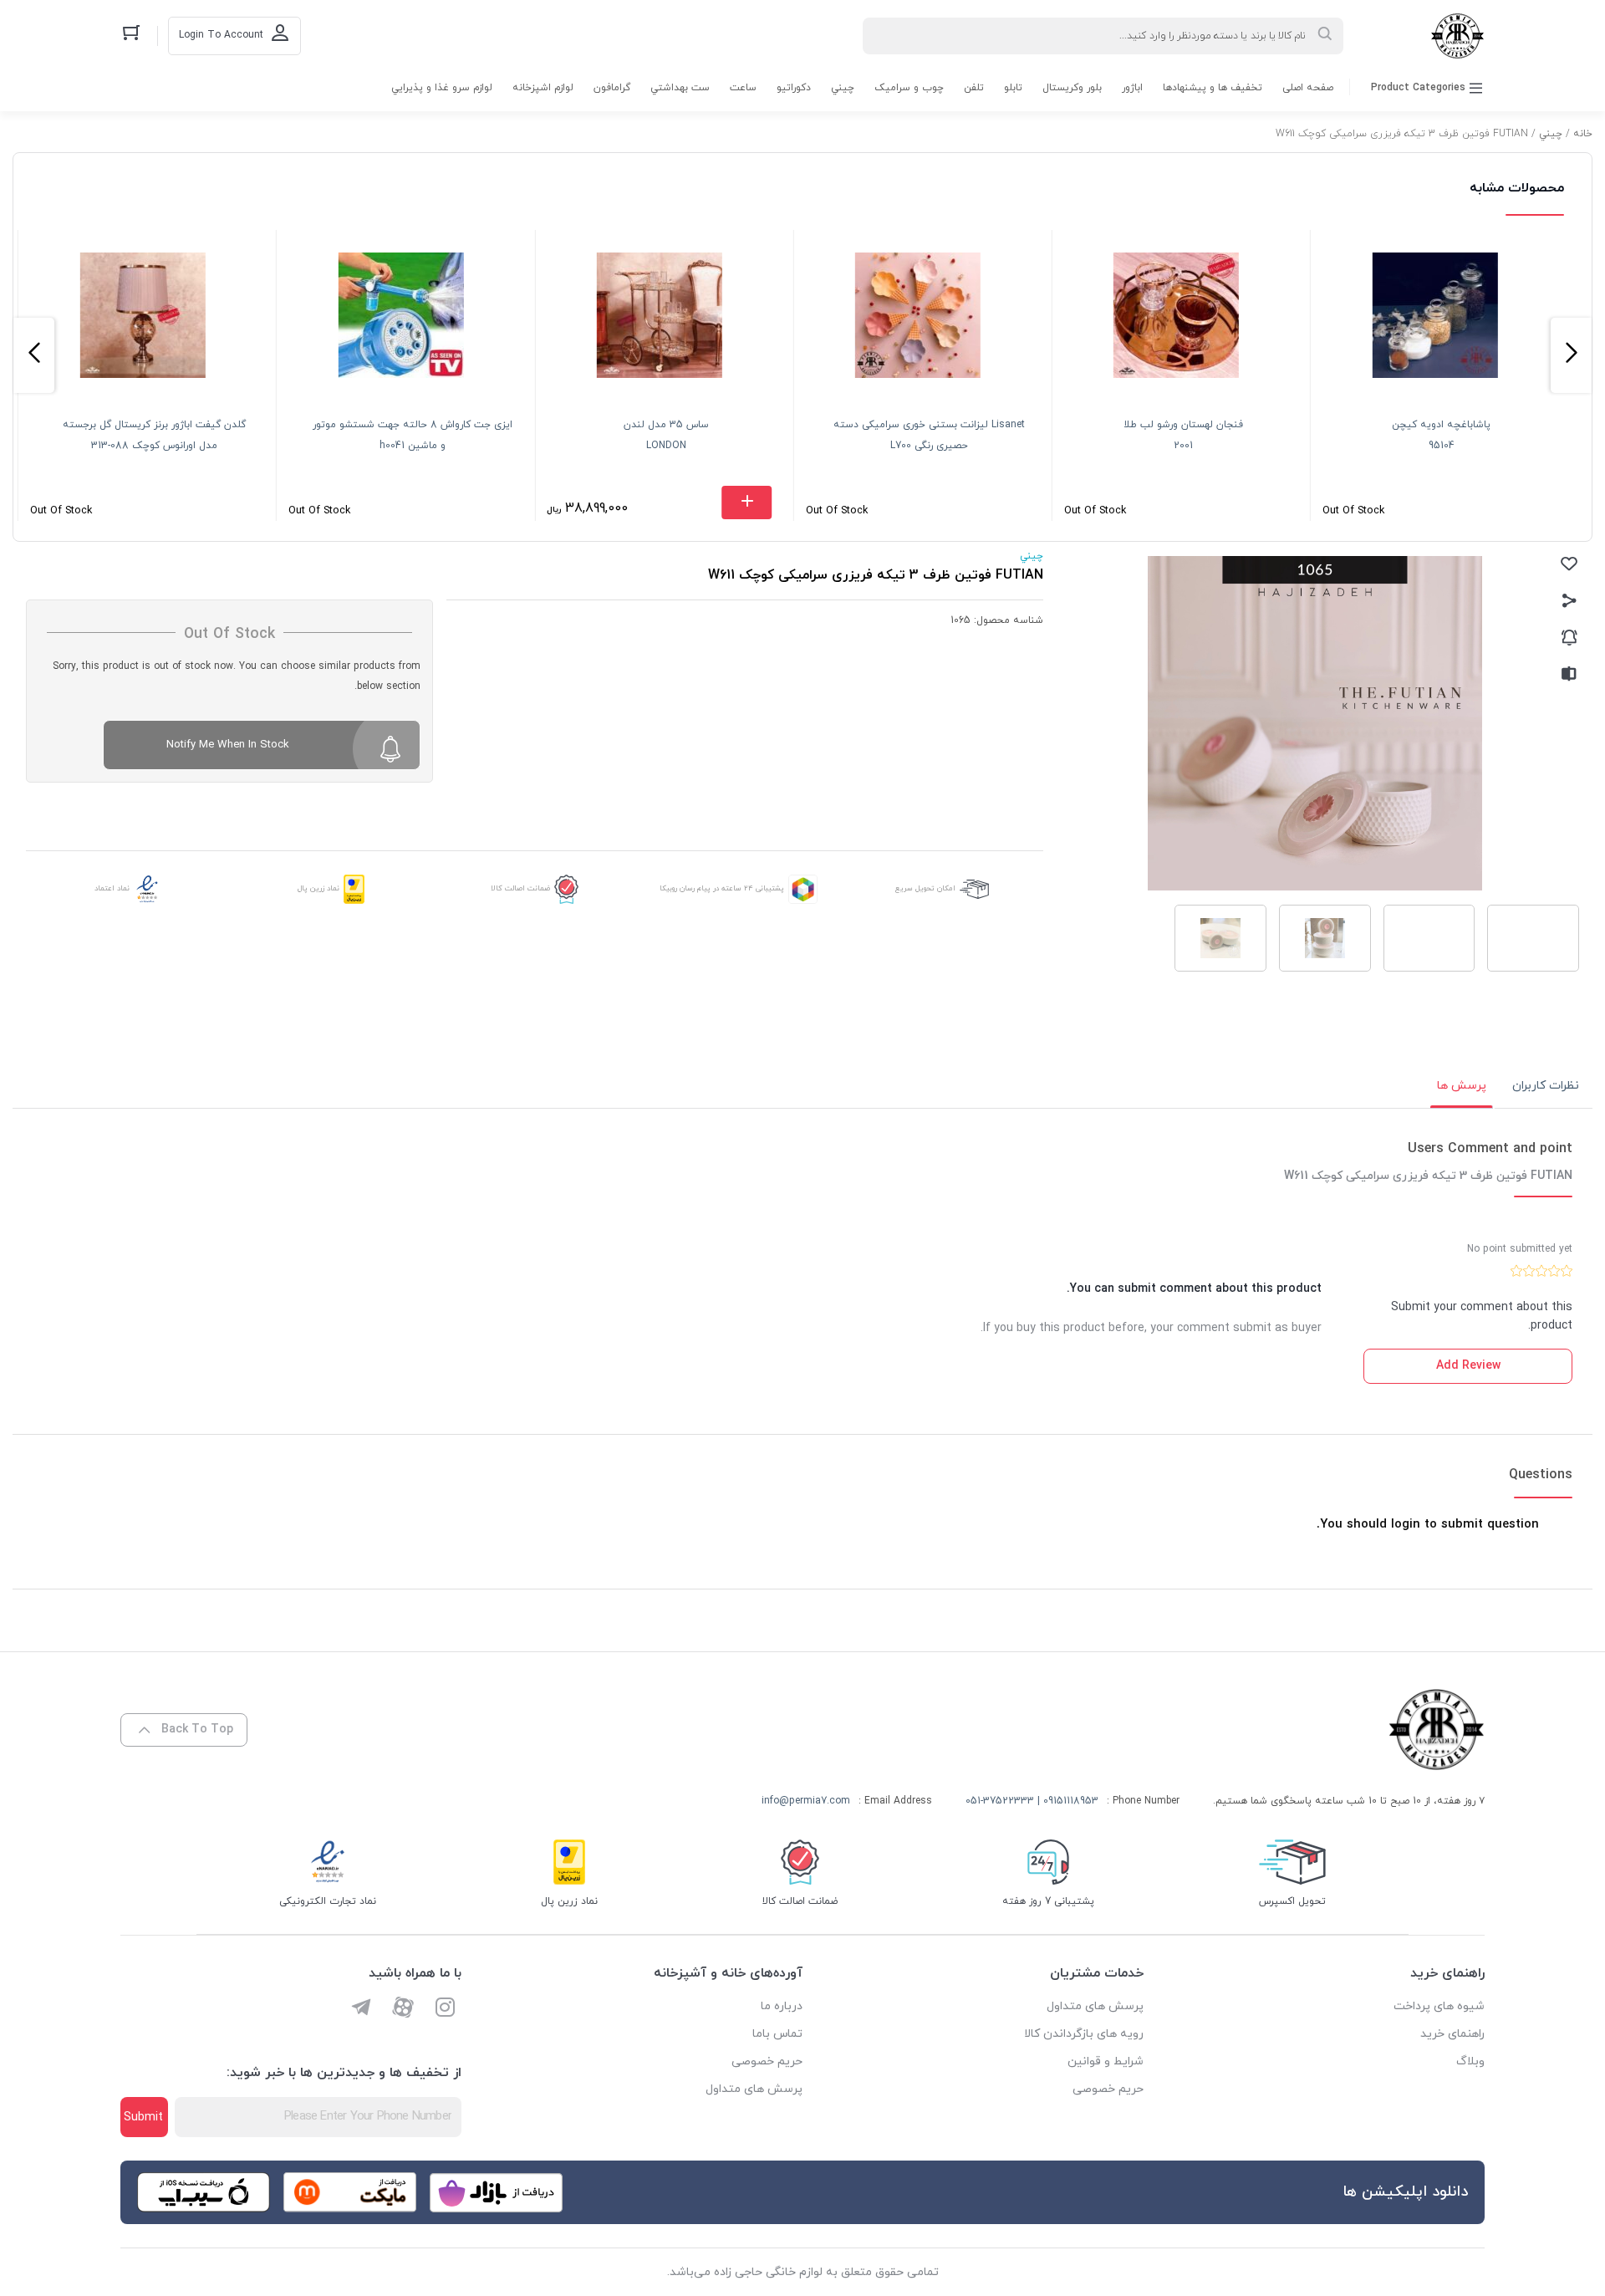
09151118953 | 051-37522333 (1032, 1801)
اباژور (1132, 88)
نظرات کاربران (1546, 1086)
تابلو (1013, 88)
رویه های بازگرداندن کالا (1084, 2034)
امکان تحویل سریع (925, 888)
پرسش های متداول (1095, 2006)
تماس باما (777, 2034)
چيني (843, 88)
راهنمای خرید (1452, 2034)
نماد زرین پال (318, 888)
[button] (1571, 355)
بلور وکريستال (1072, 88)
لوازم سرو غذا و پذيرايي (442, 88)
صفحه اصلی (1308, 88)
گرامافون (612, 88)
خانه (1583, 134)
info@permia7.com (806, 1801)
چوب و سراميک (909, 88)
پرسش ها (1462, 1086)
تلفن (974, 88)
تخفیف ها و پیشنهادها (1213, 88)
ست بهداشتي (680, 88)
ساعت (743, 88)
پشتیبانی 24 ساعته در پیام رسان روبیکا (722, 888)
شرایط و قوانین (1106, 2061)
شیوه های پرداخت (1439, 2006)
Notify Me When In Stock (228, 745)
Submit (143, 2117)
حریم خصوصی (1108, 2089)
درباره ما (782, 2006)
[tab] (1546, 1086)
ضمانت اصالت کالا (520, 888)
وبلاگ (1470, 2061)
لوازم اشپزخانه (543, 88)
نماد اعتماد (112, 888)
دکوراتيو (794, 88)
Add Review (1468, 1366)
